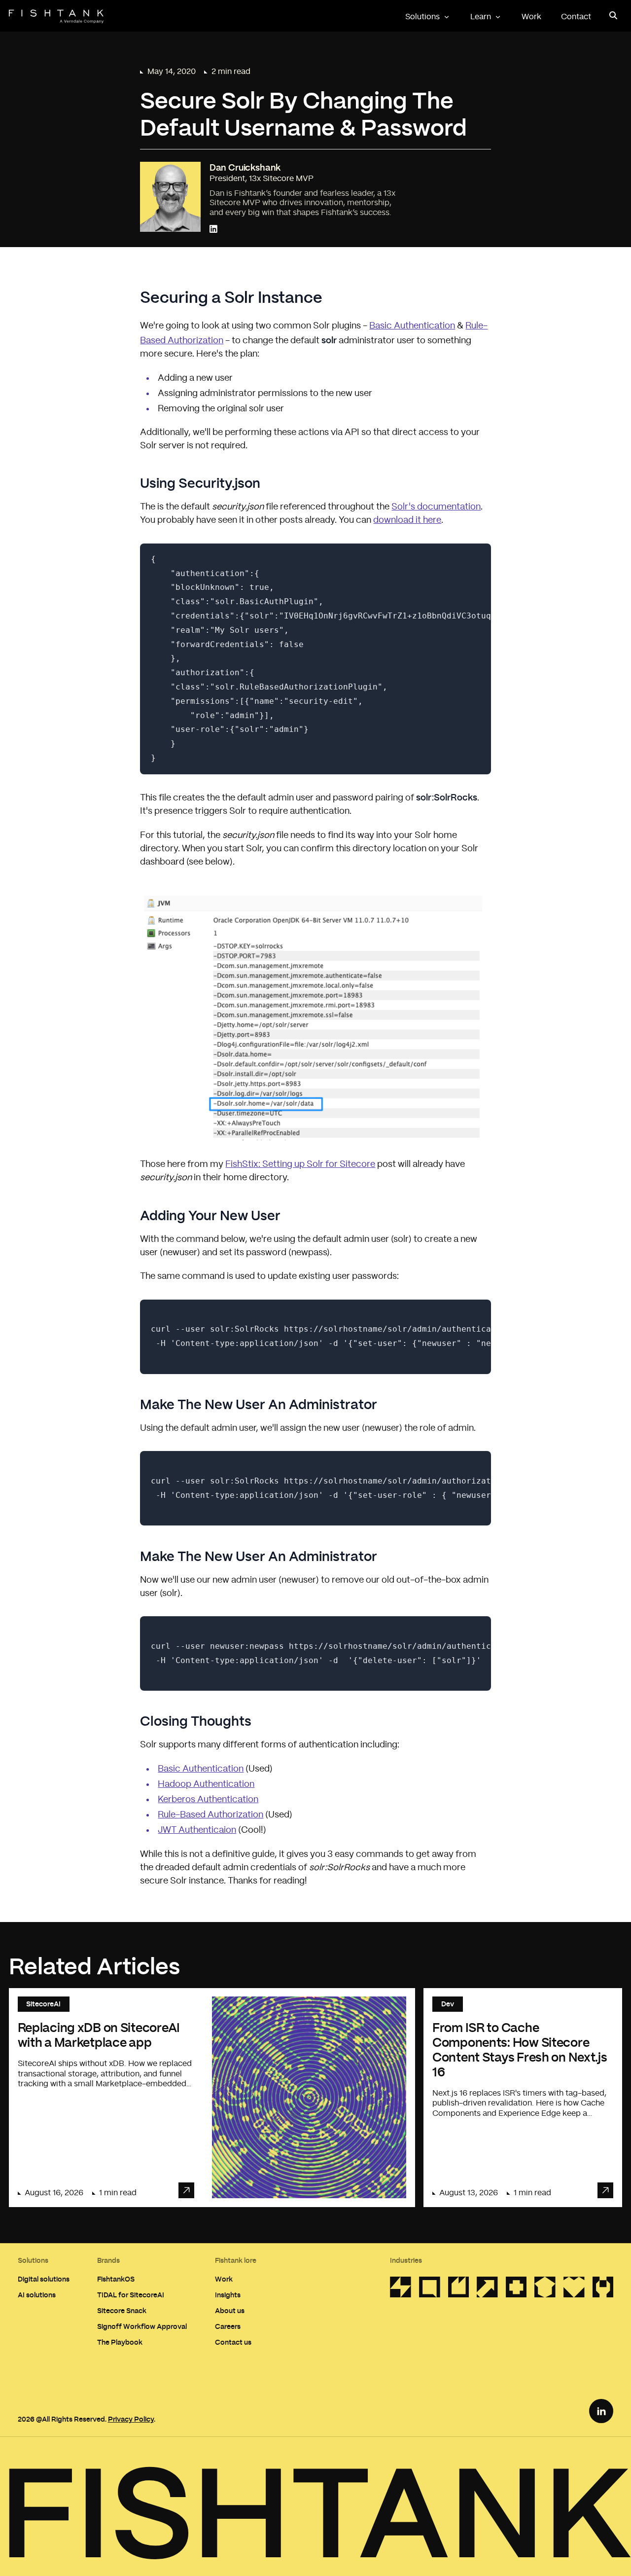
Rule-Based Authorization (210, 1815)
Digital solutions (44, 2279)
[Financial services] (487, 2290)
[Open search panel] (614, 16)
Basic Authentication (412, 326)
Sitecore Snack (122, 2310)
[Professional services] (430, 2290)
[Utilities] (401, 2290)
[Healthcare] (516, 2290)
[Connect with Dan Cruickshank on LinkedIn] (213, 230)
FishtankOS (116, 2279)
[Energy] (459, 2290)
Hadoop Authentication (206, 1784)
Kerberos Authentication (208, 1800)
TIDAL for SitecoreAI (131, 2295)
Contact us (233, 2342)
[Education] (545, 2290)
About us (230, 2310)
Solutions (422, 17)
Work (531, 17)
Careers (228, 2326)
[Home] (56, 17)
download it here (407, 520)
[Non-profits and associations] (574, 2290)
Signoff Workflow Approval (142, 2326)
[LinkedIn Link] (601, 2411)
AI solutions (37, 2295)
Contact (576, 17)
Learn (481, 17)
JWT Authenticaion (197, 1830)
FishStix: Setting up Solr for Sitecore (300, 1164)
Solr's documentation (436, 507)
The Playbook (120, 2342)
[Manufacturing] (603, 2290)
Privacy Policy (131, 2419)
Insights (228, 2295)
